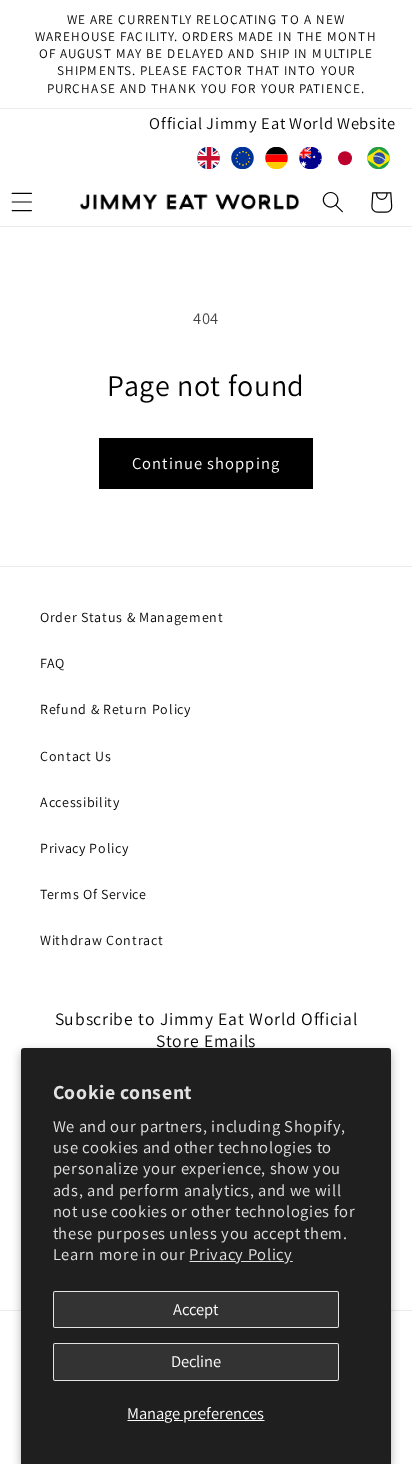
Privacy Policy (240, 1254)
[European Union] (243, 162)
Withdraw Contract (101, 940)
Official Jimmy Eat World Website (272, 123)
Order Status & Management (132, 617)
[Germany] (277, 162)
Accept (195, 1309)
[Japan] (345, 162)
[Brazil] (379, 162)
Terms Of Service (93, 894)
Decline (196, 1361)
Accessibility (80, 802)
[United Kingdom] (209, 162)
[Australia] (311, 162)
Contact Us (76, 756)
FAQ (52, 663)
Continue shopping (206, 463)
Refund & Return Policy (115, 709)
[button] (333, 202)
